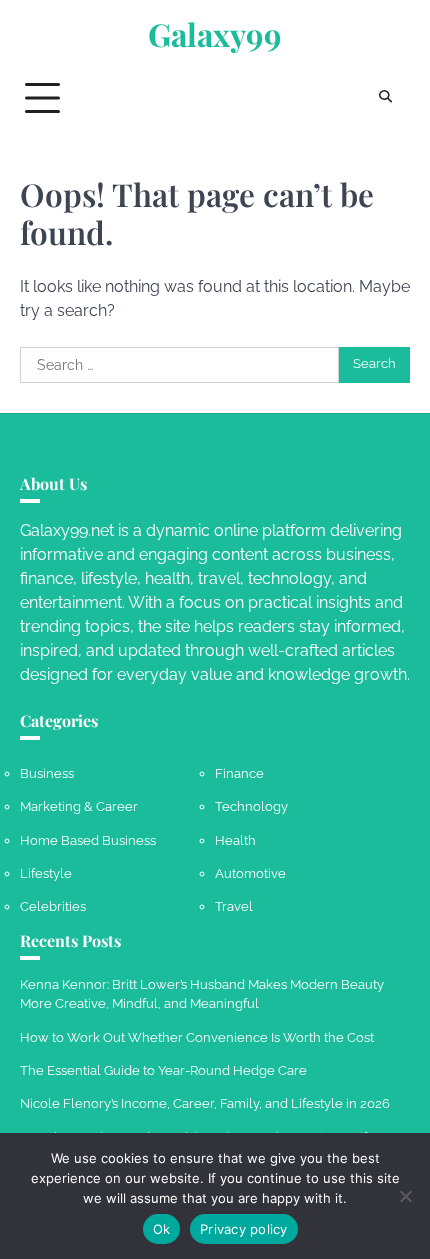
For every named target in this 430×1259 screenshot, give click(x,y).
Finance (239, 773)
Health (235, 840)
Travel (234, 906)
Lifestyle (46, 873)
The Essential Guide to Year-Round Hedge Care (163, 1070)
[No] (405, 1196)
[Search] (385, 98)
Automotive (250, 873)
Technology (251, 806)
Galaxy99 (215, 34)
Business (47, 773)
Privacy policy (244, 1229)
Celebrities (53, 906)
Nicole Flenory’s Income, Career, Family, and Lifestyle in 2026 (205, 1103)
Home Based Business (88, 840)
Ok (162, 1229)
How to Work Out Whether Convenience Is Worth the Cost (197, 1037)
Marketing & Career (79, 806)
